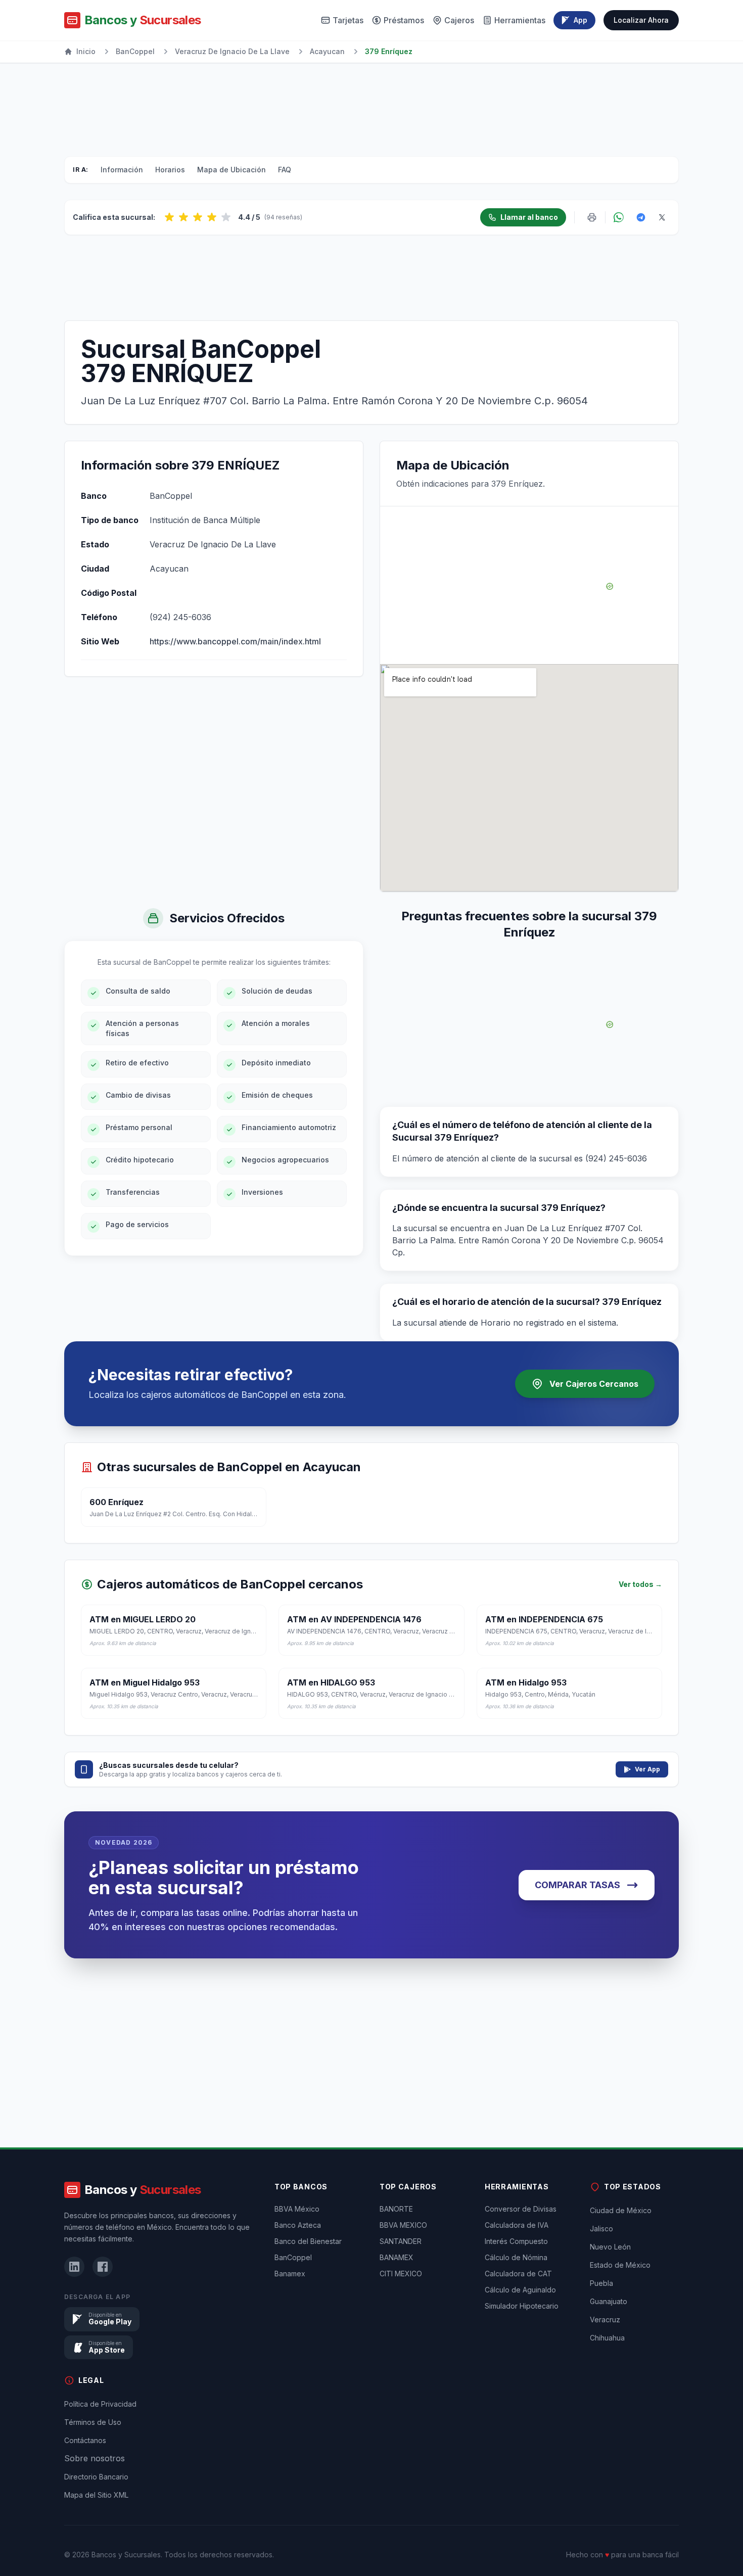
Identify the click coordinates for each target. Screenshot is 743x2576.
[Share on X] (662, 217)
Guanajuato (609, 2301)
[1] (169, 217)
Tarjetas (348, 20)
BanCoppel (135, 51)
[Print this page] (592, 217)
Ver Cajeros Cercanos (594, 1384)
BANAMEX (397, 2257)
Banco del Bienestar (308, 2241)
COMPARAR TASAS (577, 1885)
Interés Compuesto (516, 2241)
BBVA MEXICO (403, 2225)
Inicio (86, 51)
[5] (226, 217)
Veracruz (605, 2320)
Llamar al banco (529, 217)
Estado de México (620, 2265)
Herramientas (520, 20)
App (581, 20)
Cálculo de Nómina (516, 2257)
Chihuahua (607, 2338)
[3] (198, 217)
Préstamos (404, 20)
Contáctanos (85, 2440)
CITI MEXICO (401, 2274)
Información (122, 170)
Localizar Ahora (641, 20)
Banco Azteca (298, 2225)
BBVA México (297, 2209)
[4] (212, 217)
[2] (183, 217)
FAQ (285, 170)
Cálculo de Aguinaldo (520, 2290)
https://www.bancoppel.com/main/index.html (235, 641)
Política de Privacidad (100, 2404)
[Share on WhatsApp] (619, 217)
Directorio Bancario (96, 2477)
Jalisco (601, 2229)
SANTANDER (401, 2241)
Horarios (170, 170)
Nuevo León (610, 2247)
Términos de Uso (93, 2422)
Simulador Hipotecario (522, 2306)
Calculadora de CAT (518, 2274)
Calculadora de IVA (517, 2225)
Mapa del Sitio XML (96, 2495)
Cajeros (459, 20)
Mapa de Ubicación (231, 170)
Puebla (601, 2283)
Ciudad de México (621, 2210)
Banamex (290, 2274)
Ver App (647, 1769)
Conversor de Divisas (521, 2209)
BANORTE (396, 2209)
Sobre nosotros (95, 2458)
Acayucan (327, 51)
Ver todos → (640, 1584)
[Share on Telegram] (641, 217)
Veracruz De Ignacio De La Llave (232, 51)
